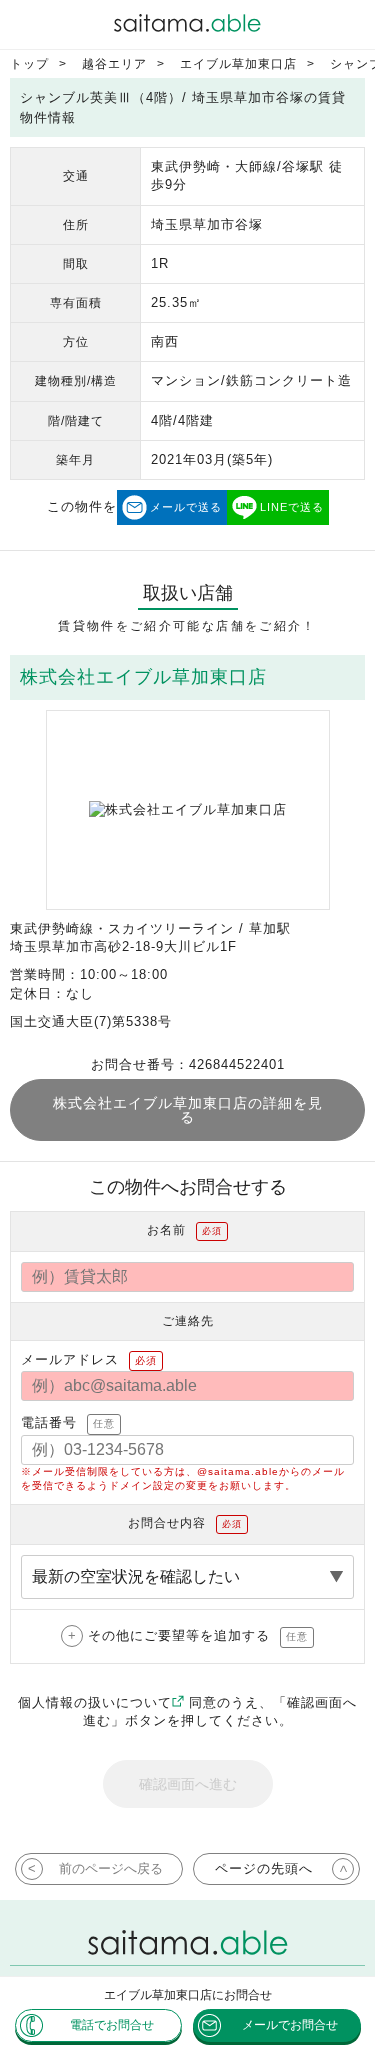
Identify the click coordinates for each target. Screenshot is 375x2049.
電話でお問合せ (112, 2025)
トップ (29, 64)
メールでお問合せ (290, 2025)
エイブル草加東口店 (238, 64)
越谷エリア (114, 64)
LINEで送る (292, 507)
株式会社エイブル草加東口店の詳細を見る (188, 1110)
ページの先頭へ (264, 1868)
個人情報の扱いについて (95, 1702)
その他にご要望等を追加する (198, 1635)
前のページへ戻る (111, 1868)
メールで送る (186, 507)
